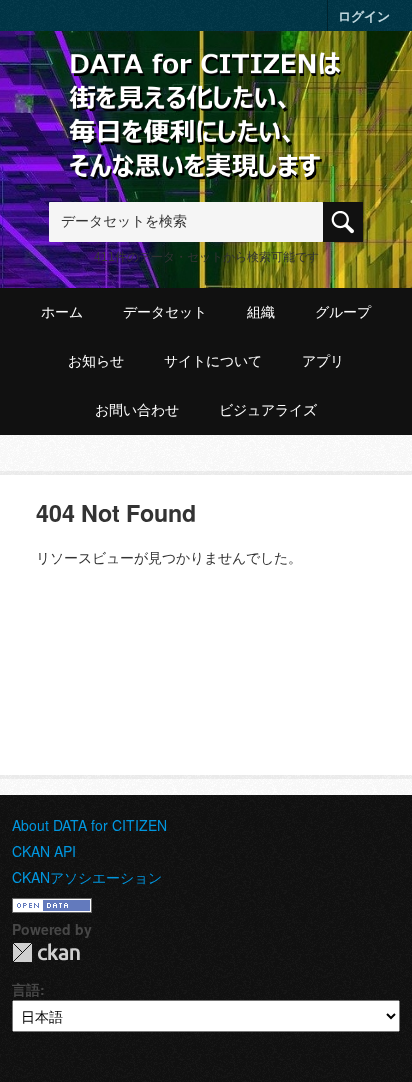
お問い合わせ (137, 410)
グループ (343, 312)
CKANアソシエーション (87, 877)
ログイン (364, 15)
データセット (165, 312)
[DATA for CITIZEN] (206, 82)
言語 (26, 989)
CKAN (46, 952)
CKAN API (44, 851)
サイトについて (213, 361)
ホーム (62, 312)
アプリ (323, 361)
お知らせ (96, 361)
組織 (261, 312)
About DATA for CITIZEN (89, 825)
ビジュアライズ (268, 410)
